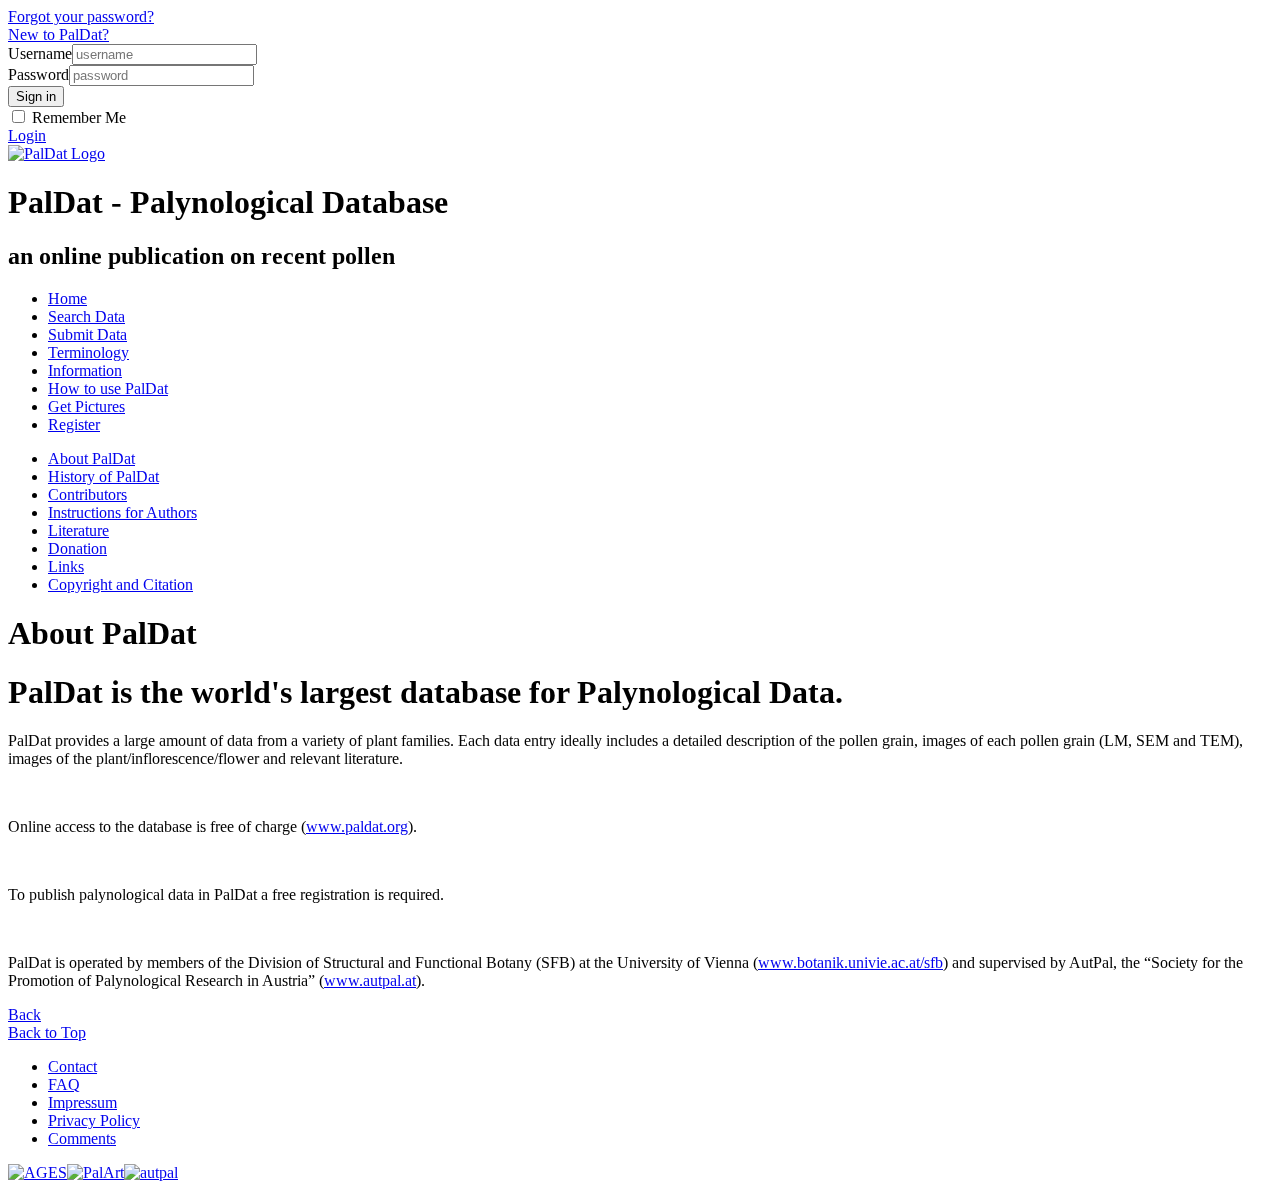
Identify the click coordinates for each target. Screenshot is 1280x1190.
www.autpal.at (370, 980)
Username (40, 53)
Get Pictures (86, 406)
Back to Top (47, 1032)
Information (85, 370)
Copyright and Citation (120, 584)
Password (38, 74)
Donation (77, 548)
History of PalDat (103, 476)
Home (67, 298)
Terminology (88, 352)
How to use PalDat (108, 388)
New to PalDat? (58, 34)
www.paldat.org (357, 826)
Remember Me (77, 117)
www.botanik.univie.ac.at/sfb (850, 962)
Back (24, 1014)
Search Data (86, 316)
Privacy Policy (94, 1120)
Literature (78, 530)
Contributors (87, 494)
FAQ (64, 1084)
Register (74, 424)
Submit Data (87, 334)
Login (27, 135)
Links (66, 566)
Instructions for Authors (122, 512)
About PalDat (91, 458)
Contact (72, 1066)
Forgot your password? (81, 16)
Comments (82, 1138)
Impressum (82, 1102)
